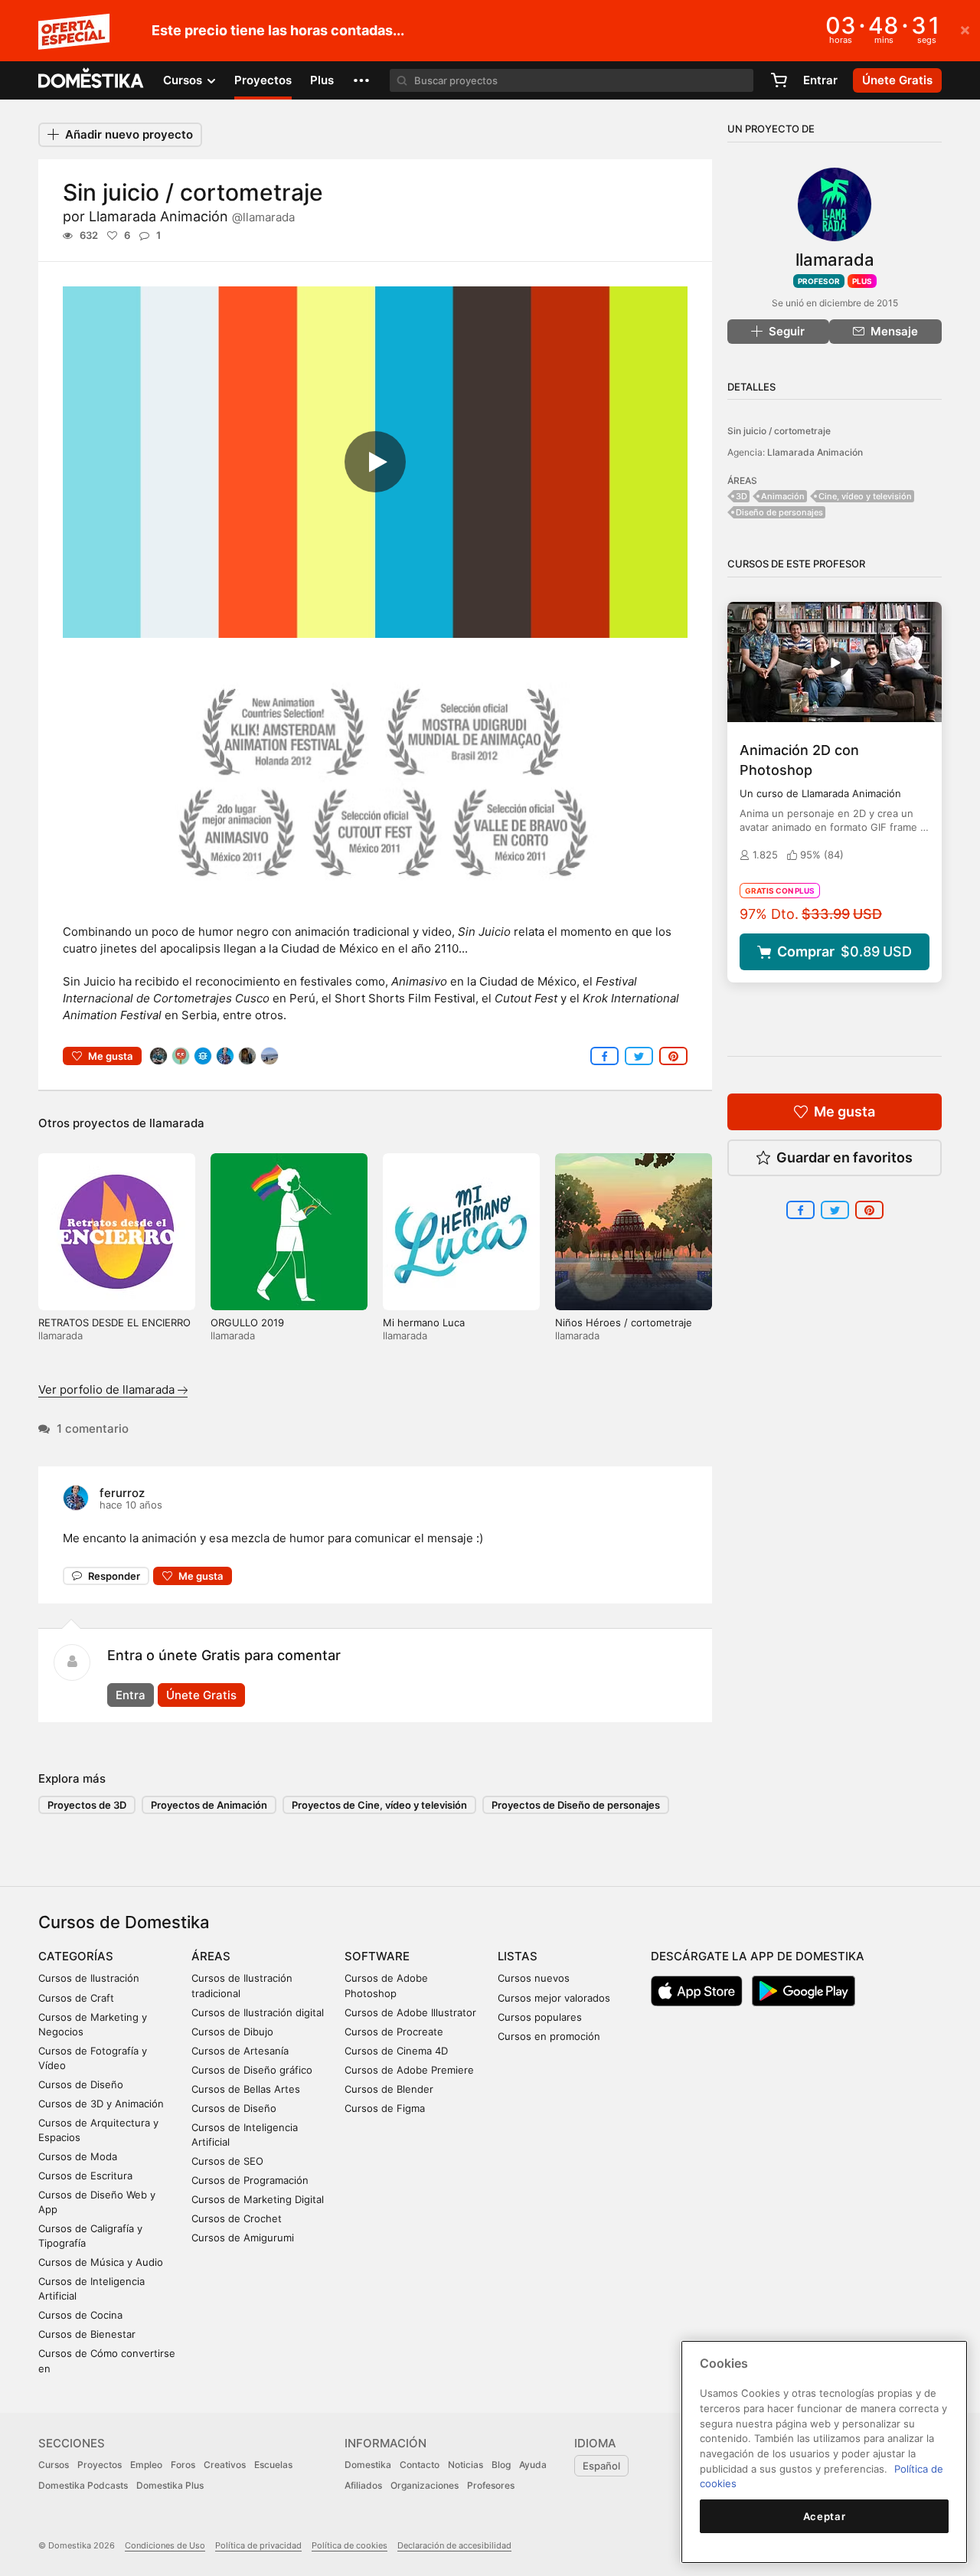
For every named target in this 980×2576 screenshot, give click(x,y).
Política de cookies (350, 2545)
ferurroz (122, 1493)
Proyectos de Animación (209, 1805)
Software (377, 1956)
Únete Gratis (201, 1695)
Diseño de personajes (779, 512)
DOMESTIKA (91, 80)
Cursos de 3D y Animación (101, 2104)
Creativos (225, 2465)
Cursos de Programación (250, 2180)
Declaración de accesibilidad (454, 2545)
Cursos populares (540, 2017)
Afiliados (363, 2485)
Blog (501, 2465)
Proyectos (263, 80)
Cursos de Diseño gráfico (252, 2070)
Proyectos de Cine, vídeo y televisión (379, 1805)
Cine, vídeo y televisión (865, 496)
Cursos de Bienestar (87, 2334)
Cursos (54, 2465)
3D (742, 496)
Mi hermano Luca (424, 1322)
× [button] (965, 29)
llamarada (177, 1123)
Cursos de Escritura (85, 2176)
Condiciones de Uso (165, 2545)
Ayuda (533, 2465)
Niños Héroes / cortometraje (624, 1322)
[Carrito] (779, 80)
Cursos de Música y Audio (101, 2262)
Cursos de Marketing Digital (258, 2199)
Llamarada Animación (192, 216)
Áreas (211, 1956)
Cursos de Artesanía (240, 2051)
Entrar (820, 80)
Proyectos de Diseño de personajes (576, 1805)
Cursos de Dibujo (232, 2032)
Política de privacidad (258, 2545)
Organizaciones (425, 2485)
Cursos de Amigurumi (243, 2238)
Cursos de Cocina (80, 2315)
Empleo (146, 2465)
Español (601, 2466)
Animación (783, 496)
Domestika (368, 2465)
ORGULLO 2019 (247, 1322)
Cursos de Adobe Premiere (409, 2070)
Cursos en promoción (549, 2036)
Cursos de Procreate (394, 2032)
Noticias (465, 2465)
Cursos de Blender (389, 2089)
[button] (361, 80)
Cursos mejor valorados (554, 1998)
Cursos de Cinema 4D (396, 2051)
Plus (322, 80)
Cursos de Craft (76, 1998)
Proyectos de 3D (87, 1805)
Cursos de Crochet (237, 2218)
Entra (131, 1695)
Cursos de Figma (385, 2108)
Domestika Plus (170, 2485)
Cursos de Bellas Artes (246, 2089)
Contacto (420, 2465)
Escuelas (273, 2465)
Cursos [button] (184, 80)
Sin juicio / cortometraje (779, 431)
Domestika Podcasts (83, 2485)
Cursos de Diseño (81, 2084)
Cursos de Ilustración (89, 1978)
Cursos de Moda (78, 2156)
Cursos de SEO (227, 2161)
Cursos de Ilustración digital (258, 2012)
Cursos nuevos (534, 1978)
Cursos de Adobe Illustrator (410, 2012)
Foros (183, 2465)
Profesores (491, 2485)
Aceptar (825, 2516)
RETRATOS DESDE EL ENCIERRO (114, 1322)
